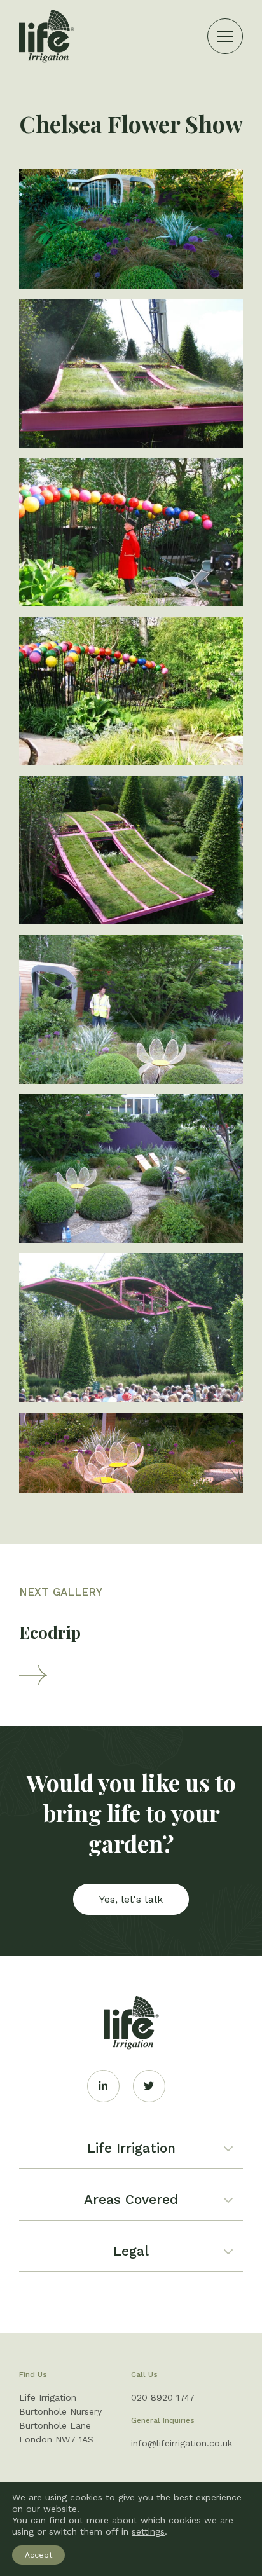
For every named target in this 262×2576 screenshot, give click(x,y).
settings (148, 2531)
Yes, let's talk (131, 1899)
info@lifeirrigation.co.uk (182, 2443)
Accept (38, 2555)
